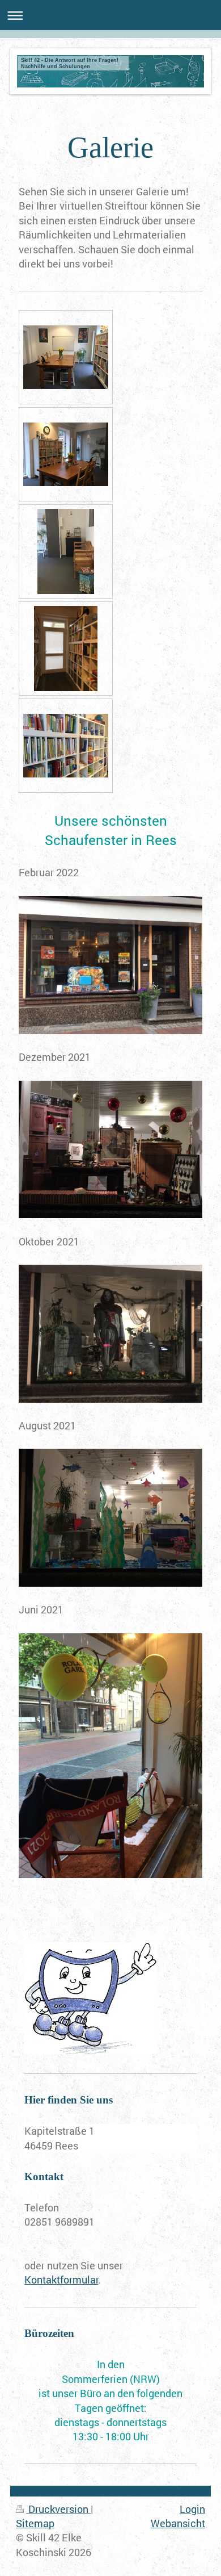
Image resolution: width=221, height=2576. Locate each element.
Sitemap (35, 2523)
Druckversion (58, 2509)
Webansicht (178, 2523)
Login (192, 2509)
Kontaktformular (61, 2280)
